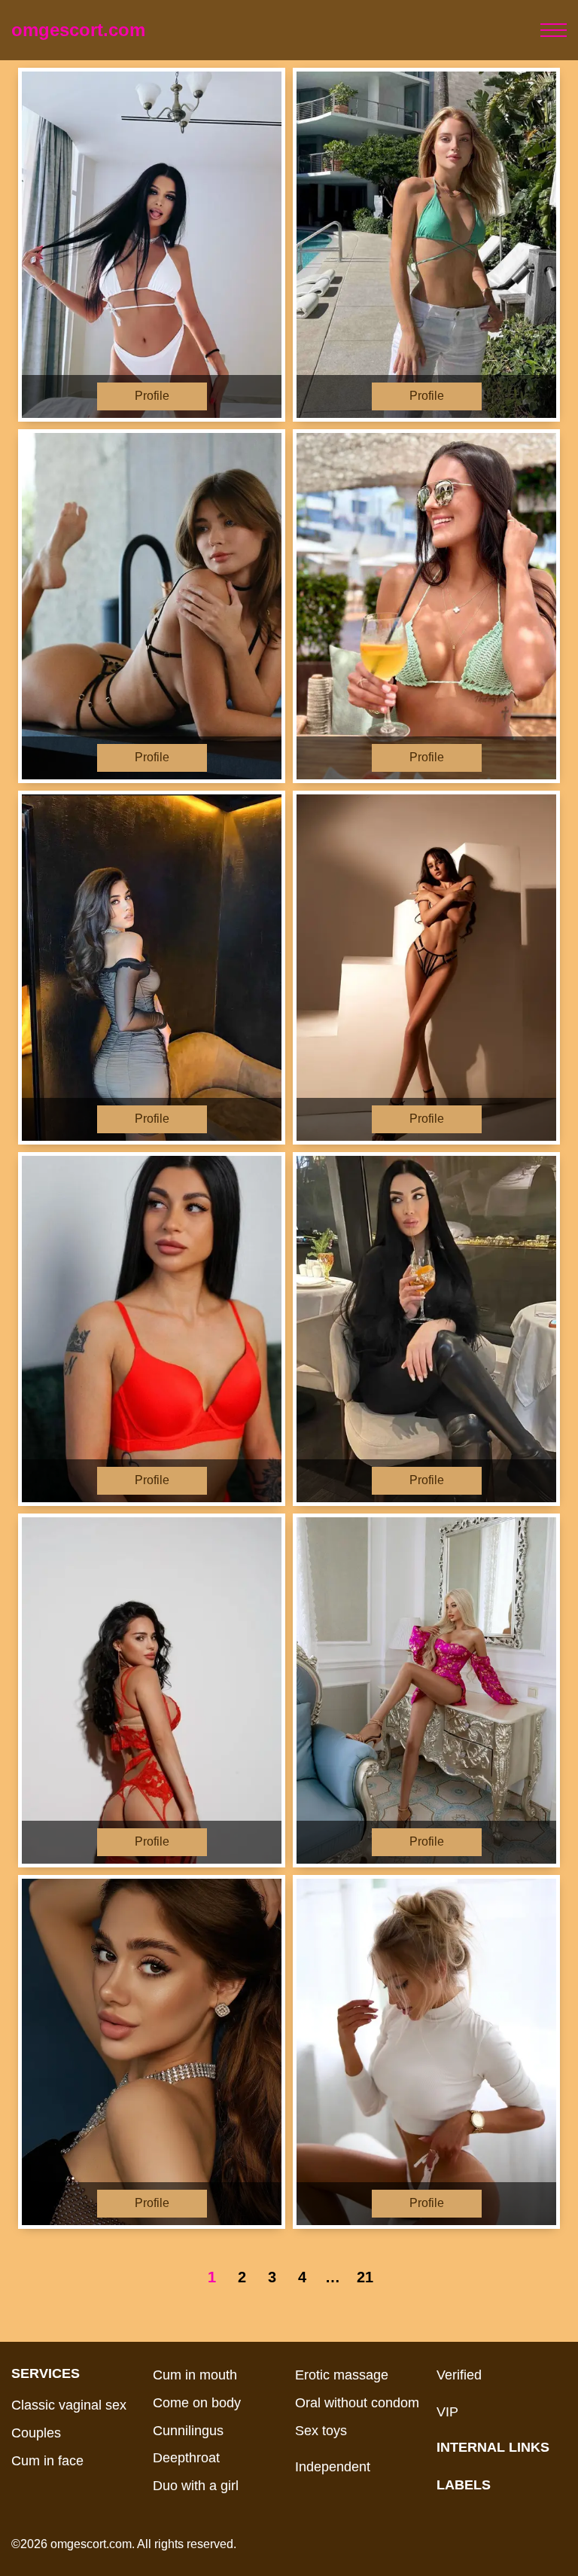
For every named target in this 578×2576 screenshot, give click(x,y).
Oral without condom (357, 2403)
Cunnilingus (188, 2431)
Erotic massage (342, 2375)
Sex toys (321, 2431)
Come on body (197, 2403)
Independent (333, 2467)
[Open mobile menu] (554, 30)
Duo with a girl (196, 2486)
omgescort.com (78, 30)
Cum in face (47, 2461)
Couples (36, 2433)
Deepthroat (186, 2458)
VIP (447, 2412)
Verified (459, 2375)
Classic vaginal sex (69, 2405)
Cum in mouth (195, 2375)
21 (365, 2277)
